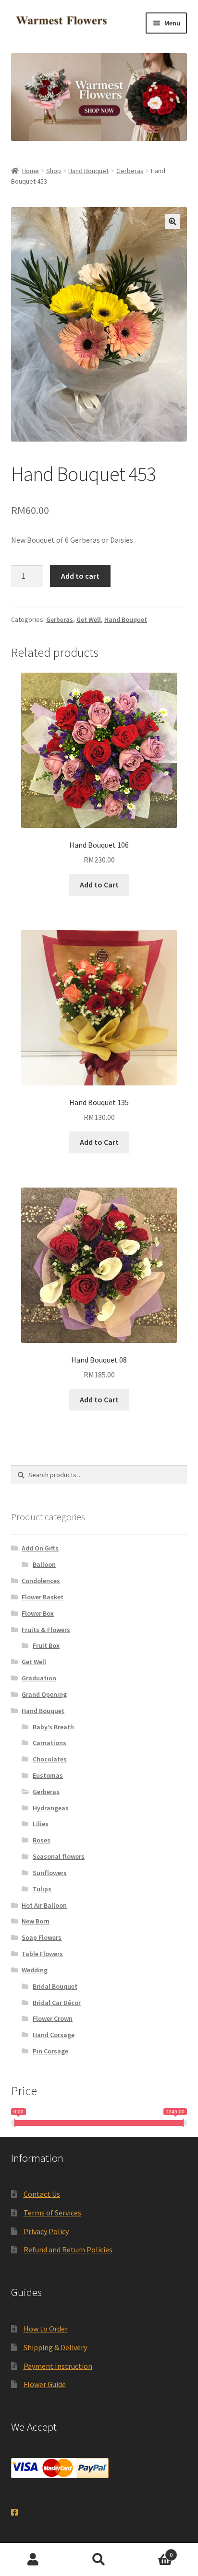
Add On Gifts (40, 1548)
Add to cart (80, 576)
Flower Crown (53, 2018)
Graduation (39, 1678)
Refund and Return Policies (68, 2250)
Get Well (89, 619)
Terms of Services (52, 2213)
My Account (33, 2560)
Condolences (41, 1581)
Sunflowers (50, 1873)
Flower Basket (43, 1597)
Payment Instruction (58, 2366)
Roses (42, 1840)
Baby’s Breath (53, 1727)
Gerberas (130, 171)
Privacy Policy (46, 2231)
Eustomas (48, 1775)
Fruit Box (46, 1645)
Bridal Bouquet (55, 1986)
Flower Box (38, 1613)
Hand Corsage (54, 2035)
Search (99, 2560)
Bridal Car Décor (57, 2003)
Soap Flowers (42, 1937)
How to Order (46, 2329)
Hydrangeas (51, 1808)
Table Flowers (42, 1954)
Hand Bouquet (88, 171)
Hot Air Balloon (44, 1905)
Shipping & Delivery (55, 2347)
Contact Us (42, 2194)
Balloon (44, 1564)
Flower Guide (45, 2384)
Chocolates (50, 1759)
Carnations (49, 1743)
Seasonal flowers (59, 1856)
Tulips (42, 1889)
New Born (36, 1921)
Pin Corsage (50, 2051)
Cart (153, 2551)
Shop (54, 171)
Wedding (35, 1970)
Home (31, 171)
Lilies (41, 1824)
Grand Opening (44, 1694)
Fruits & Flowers (46, 1630)
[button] (173, 221)
